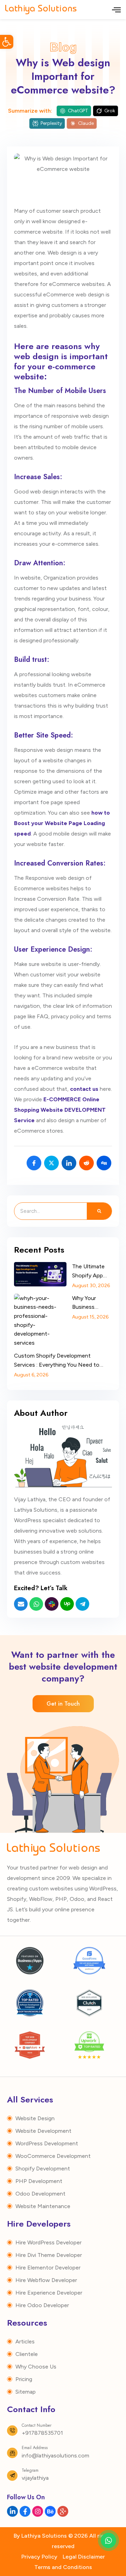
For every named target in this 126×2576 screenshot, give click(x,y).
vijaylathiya (35, 2478)
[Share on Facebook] (34, 1163)
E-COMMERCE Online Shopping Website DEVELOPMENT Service (60, 1110)
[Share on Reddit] (86, 1163)
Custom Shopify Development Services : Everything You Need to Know (57, 1361)
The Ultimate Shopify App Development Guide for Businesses (89, 1271)
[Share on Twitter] (51, 1163)
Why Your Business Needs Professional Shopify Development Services (89, 1303)
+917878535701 (42, 2433)
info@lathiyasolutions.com (55, 2456)
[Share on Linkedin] (69, 1163)
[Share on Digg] (104, 1163)
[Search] (99, 1211)
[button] (7, 42)
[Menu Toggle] (116, 10)
